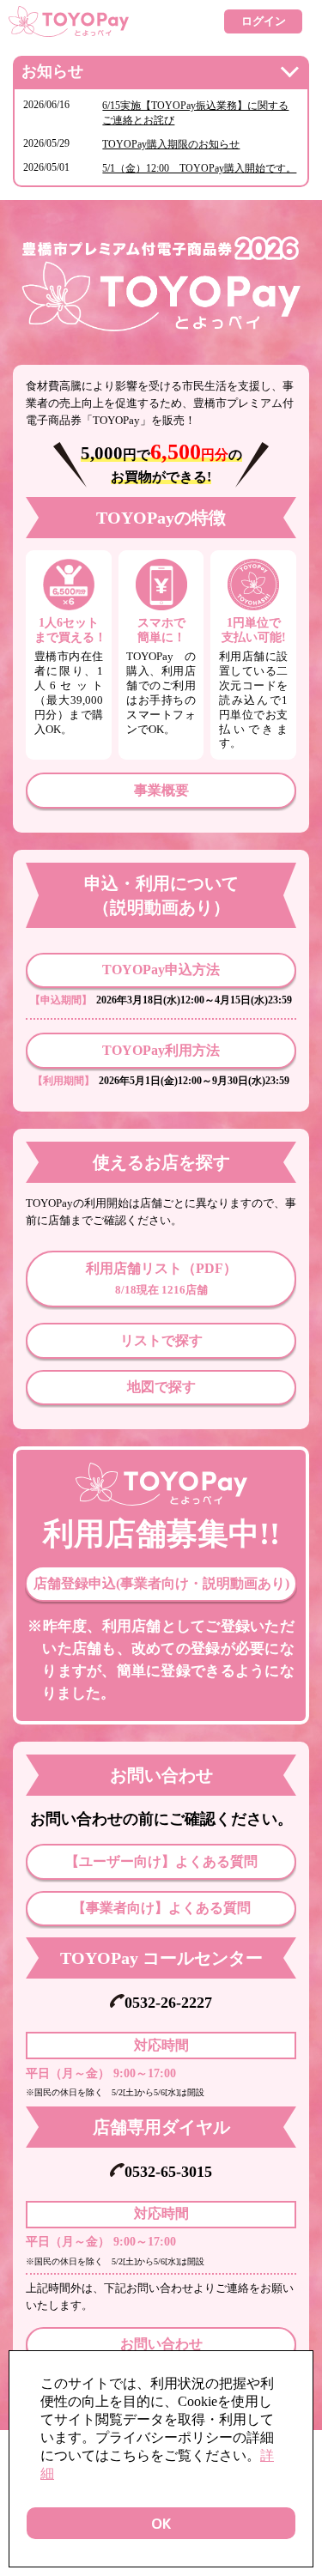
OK (161, 2523)
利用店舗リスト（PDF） (161, 1279)
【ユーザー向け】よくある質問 (161, 1861)
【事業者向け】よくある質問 (161, 1908)
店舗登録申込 (161, 1583)
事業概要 (161, 790)
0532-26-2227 (168, 2003)
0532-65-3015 (168, 2172)
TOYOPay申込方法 (161, 970)
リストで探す (161, 1340)
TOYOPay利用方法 (161, 1050)
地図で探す (161, 1387)
